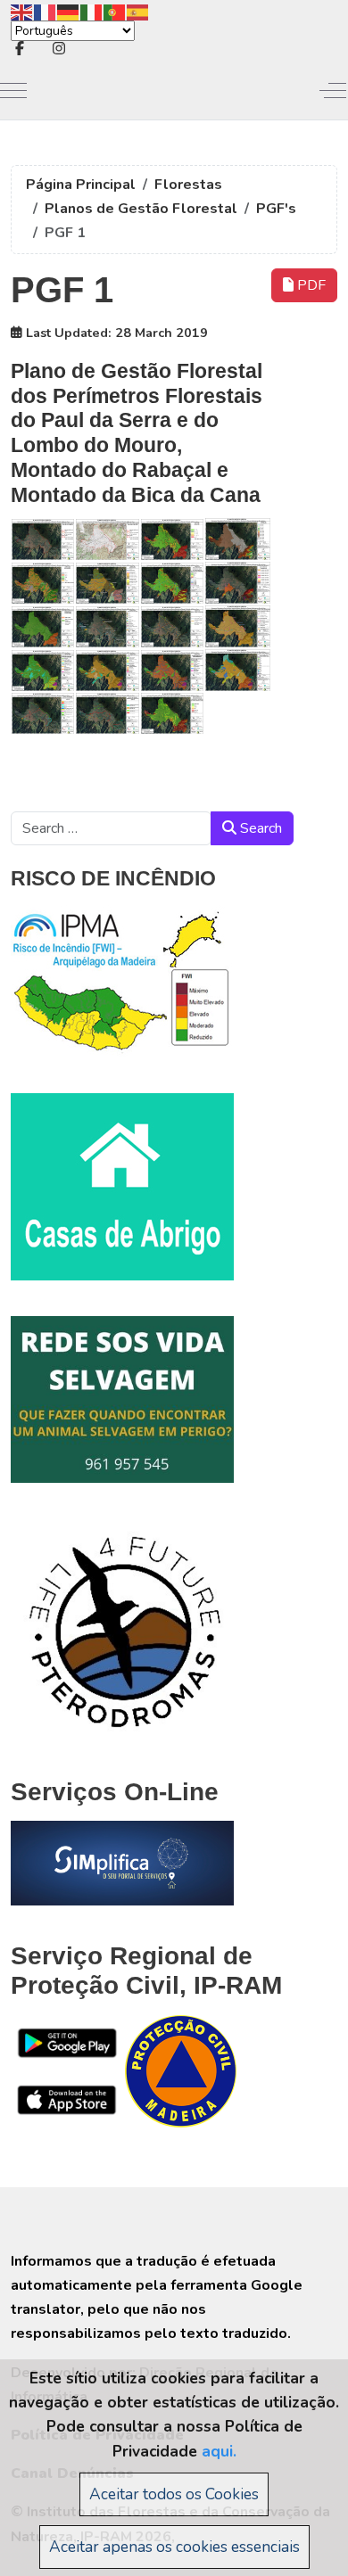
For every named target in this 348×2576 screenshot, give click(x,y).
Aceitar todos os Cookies (174, 2494)
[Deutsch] (69, 11)
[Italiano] (92, 11)
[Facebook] (20, 49)
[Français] (46, 11)
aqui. (219, 2451)
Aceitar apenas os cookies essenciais (174, 2547)
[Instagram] (59, 49)
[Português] (115, 11)
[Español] (138, 11)
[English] (22, 11)
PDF (310, 285)
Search (259, 828)
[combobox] (111, 828)
